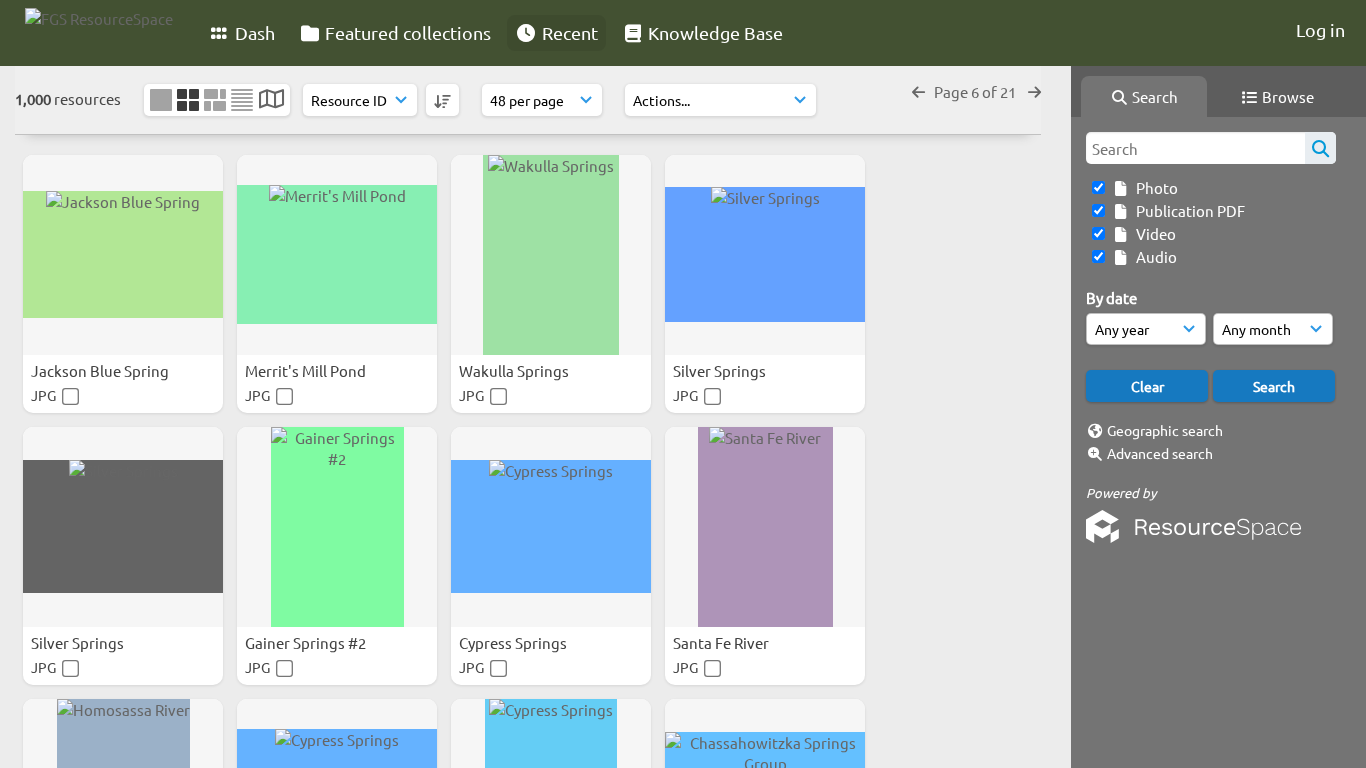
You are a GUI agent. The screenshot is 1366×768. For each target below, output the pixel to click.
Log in (1320, 29)
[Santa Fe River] (765, 527)
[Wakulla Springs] (551, 255)
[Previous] (918, 91)
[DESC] (442, 100)
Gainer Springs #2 (307, 642)
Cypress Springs (514, 642)
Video (1153, 233)
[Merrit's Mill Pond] (337, 255)
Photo (1154, 187)
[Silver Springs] (765, 255)
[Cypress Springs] (551, 527)
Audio (1153, 256)
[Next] (1034, 91)
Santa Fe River (722, 642)
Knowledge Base (713, 32)
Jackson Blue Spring (101, 370)
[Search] (1320, 148)
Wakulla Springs (515, 370)
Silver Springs (721, 370)
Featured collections (406, 32)
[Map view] (271, 100)
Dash (253, 32)
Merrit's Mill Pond (307, 370)
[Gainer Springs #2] (337, 527)
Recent (568, 32)
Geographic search (1165, 430)
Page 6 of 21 (976, 91)
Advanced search (1160, 453)
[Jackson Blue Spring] (123, 255)
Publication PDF (1187, 210)
